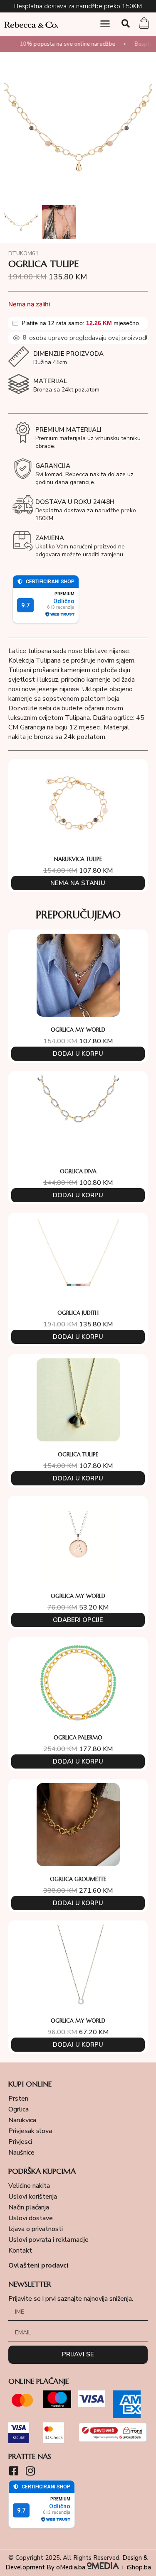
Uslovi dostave (31, 2218)
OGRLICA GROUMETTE (78, 1879)
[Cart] (144, 24)
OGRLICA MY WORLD (78, 1030)
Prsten (18, 2099)
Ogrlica (19, 2109)
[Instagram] (30, 2471)
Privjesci (20, 2142)
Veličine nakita (29, 2186)
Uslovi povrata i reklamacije (48, 2240)
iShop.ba (139, 2567)
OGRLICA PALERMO (78, 1738)
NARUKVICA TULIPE (78, 859)
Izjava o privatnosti (36, 2229)
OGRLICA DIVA (78, 1171)
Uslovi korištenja (33, 2197)
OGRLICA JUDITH (78, 1313)
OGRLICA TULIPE (78, 1454)
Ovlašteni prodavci (38, 2265)
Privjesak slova (30, 2131)
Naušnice (21, 2153)
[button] (105, 24)
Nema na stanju (78, 883)
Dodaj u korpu (78, 1054)
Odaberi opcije (78, 1620)
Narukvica (22, 2120)
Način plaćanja (29, 2207)
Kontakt (20, 2251)
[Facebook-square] (14, 2471)
